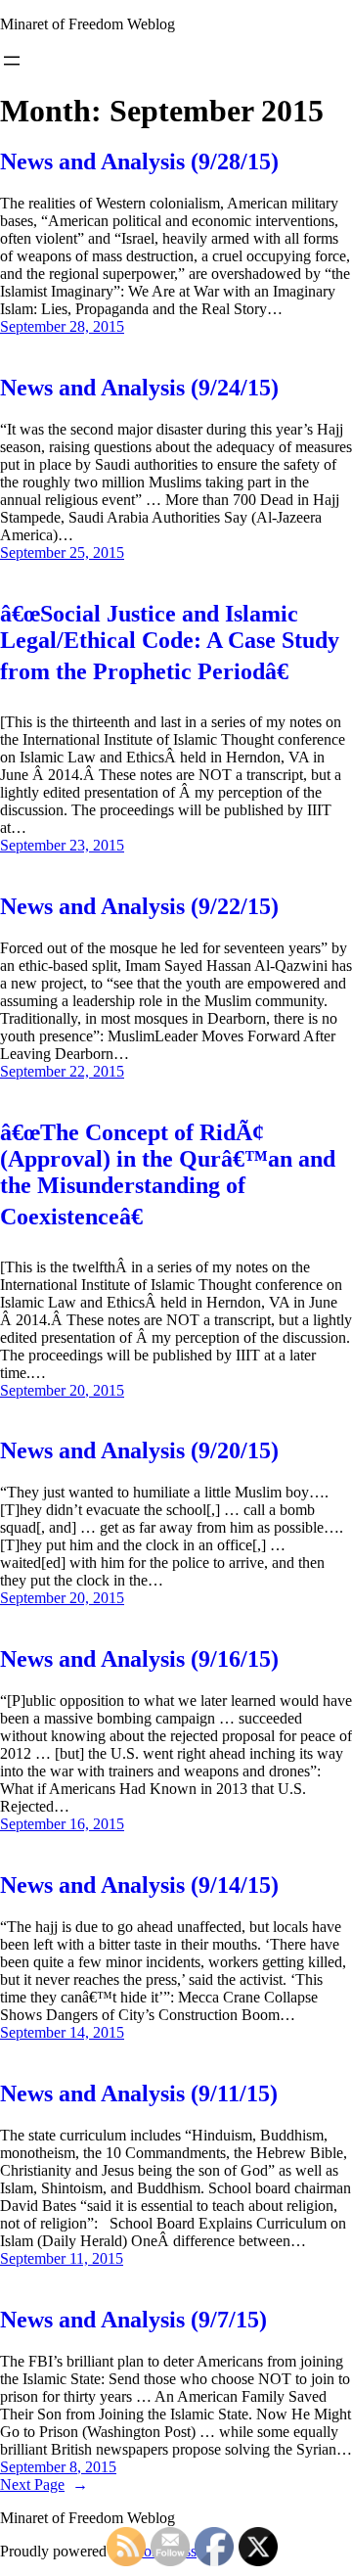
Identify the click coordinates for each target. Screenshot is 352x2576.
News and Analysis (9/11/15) (139, 2093)
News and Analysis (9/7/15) (133, 2320)
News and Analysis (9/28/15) (139, 161)
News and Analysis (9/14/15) (139, 1885)
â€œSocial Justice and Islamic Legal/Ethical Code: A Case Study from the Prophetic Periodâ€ (170, 643)
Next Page (44, 2484)
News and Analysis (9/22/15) (139, 906)
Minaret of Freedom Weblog (88, 24)
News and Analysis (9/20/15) (139, 1450)
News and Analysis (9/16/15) (139, 1659)
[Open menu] (12, 61)
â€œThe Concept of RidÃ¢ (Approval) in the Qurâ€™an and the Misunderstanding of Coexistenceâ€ (168, 1174)
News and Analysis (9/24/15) (139, 388)
